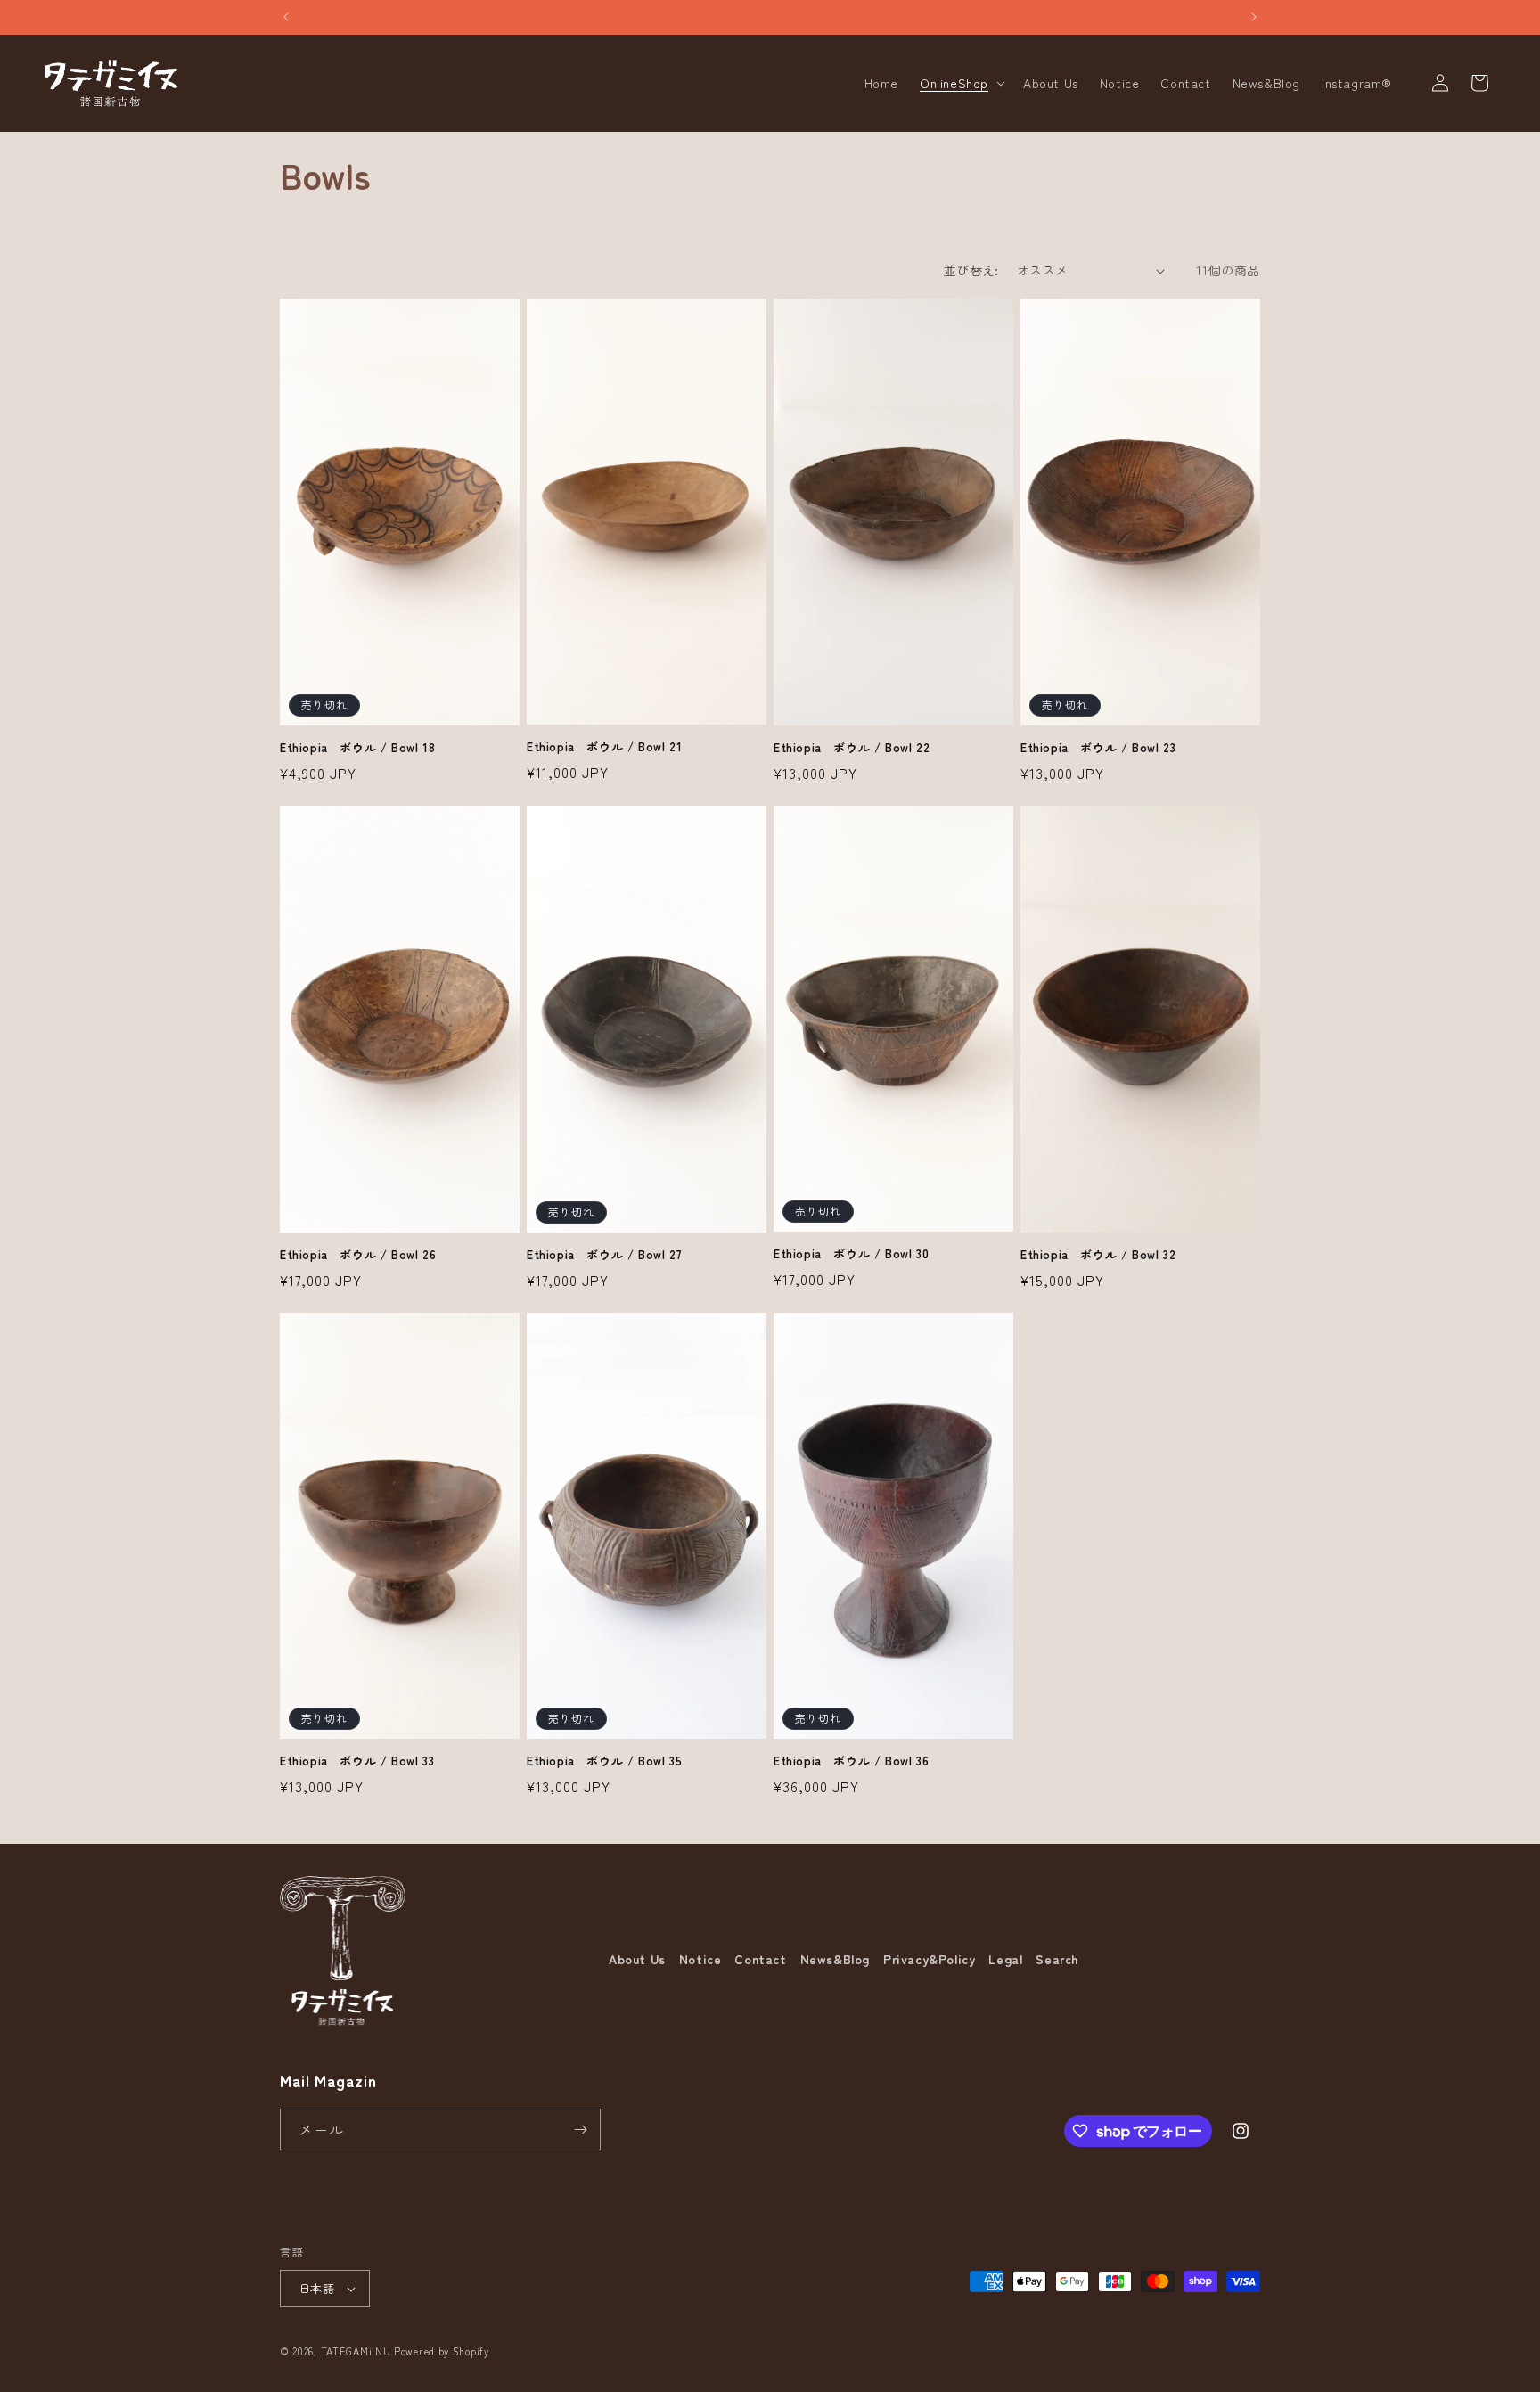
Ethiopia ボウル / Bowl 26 (358, 1255)
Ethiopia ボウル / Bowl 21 (604, 747)
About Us (637, 1959)
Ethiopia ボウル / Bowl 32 (1098, 1255)
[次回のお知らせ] (1254, 17)
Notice (700, 1959)
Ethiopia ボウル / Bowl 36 (851, 1761)
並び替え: (971, 270)
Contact (760, 1959)
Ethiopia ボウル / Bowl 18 (357, 748)
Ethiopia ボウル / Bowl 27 (604, 1255)
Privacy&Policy (929, 1959)
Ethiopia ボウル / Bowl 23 (1098, 748)
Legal (1005, 1959)
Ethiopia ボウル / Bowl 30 (851, 1254)
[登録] (580, 2130)
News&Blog (835, 1959)
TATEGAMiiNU (356, 2351)
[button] (961, 83)
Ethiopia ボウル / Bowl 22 (852, 748)
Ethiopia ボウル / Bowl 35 (604, 1761)
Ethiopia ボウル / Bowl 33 (357, 1761)
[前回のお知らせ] (286, 17)
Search (1057, 1959)
